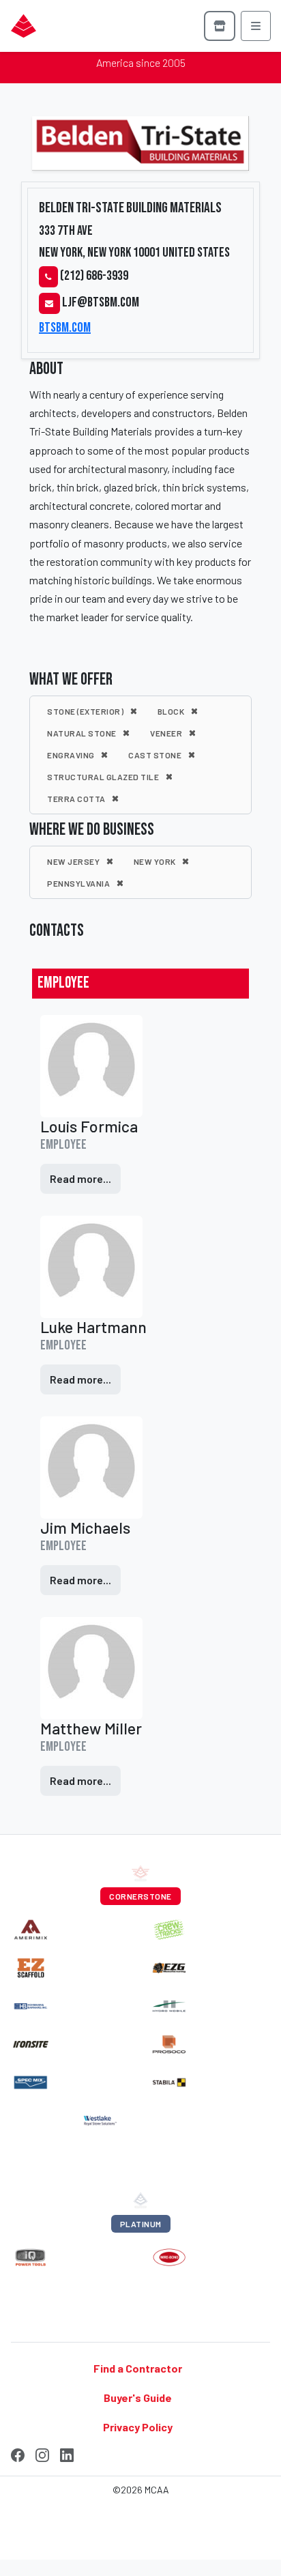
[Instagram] (42, 2453)
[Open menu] (256, 26)
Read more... (80, 1178)
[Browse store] (220, 26)
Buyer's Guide (138, 2397)
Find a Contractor (138, 2367)
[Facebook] (18, 2453)
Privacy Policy (138, 2427)
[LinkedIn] (67, 2453)
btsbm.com (65, 328)
